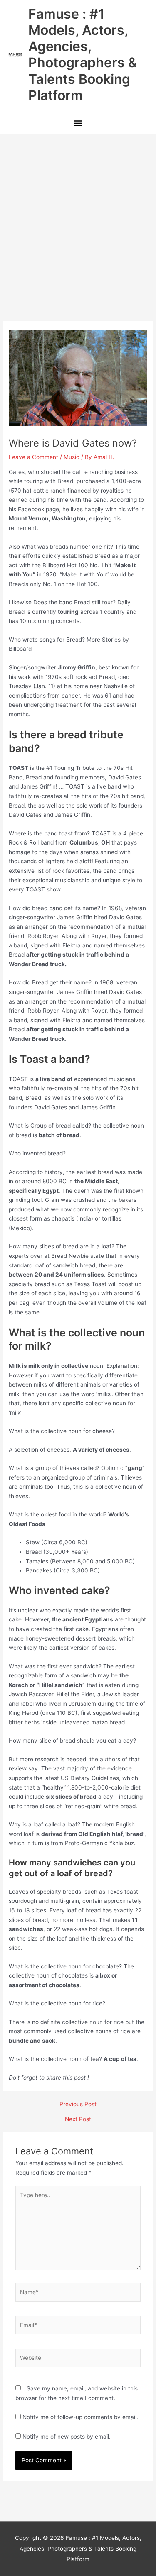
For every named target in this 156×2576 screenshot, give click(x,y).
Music (72, 457)
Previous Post (78, 2105)
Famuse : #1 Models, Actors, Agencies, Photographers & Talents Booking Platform (83, 55)
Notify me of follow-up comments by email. (80, 2417)
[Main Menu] (78, 124)
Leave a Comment (33, 457)
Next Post (78, 2119)
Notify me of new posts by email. (67, 2437)
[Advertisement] (78, 216)
